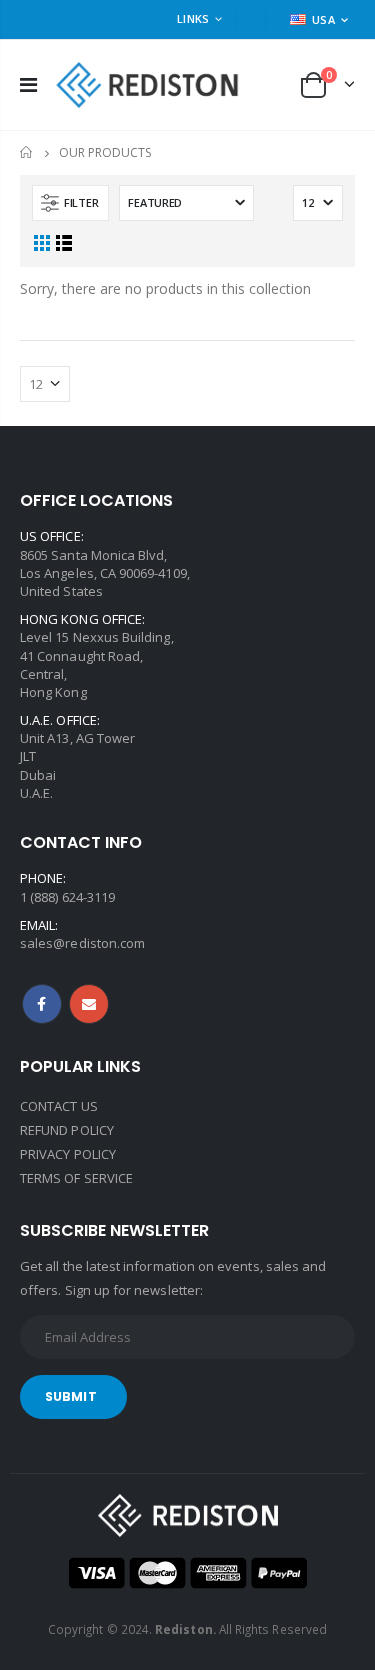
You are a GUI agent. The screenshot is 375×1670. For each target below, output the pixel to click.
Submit (71, 1396)
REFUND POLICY (67, 1130)
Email (89, 1004)
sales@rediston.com (82, 943)
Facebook (42, 1004)
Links (193, 18)
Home (27, 152)
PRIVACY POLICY (68, 1154)
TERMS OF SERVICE (76, 1178)
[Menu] (28, 84)
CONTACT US (59, 1106)
